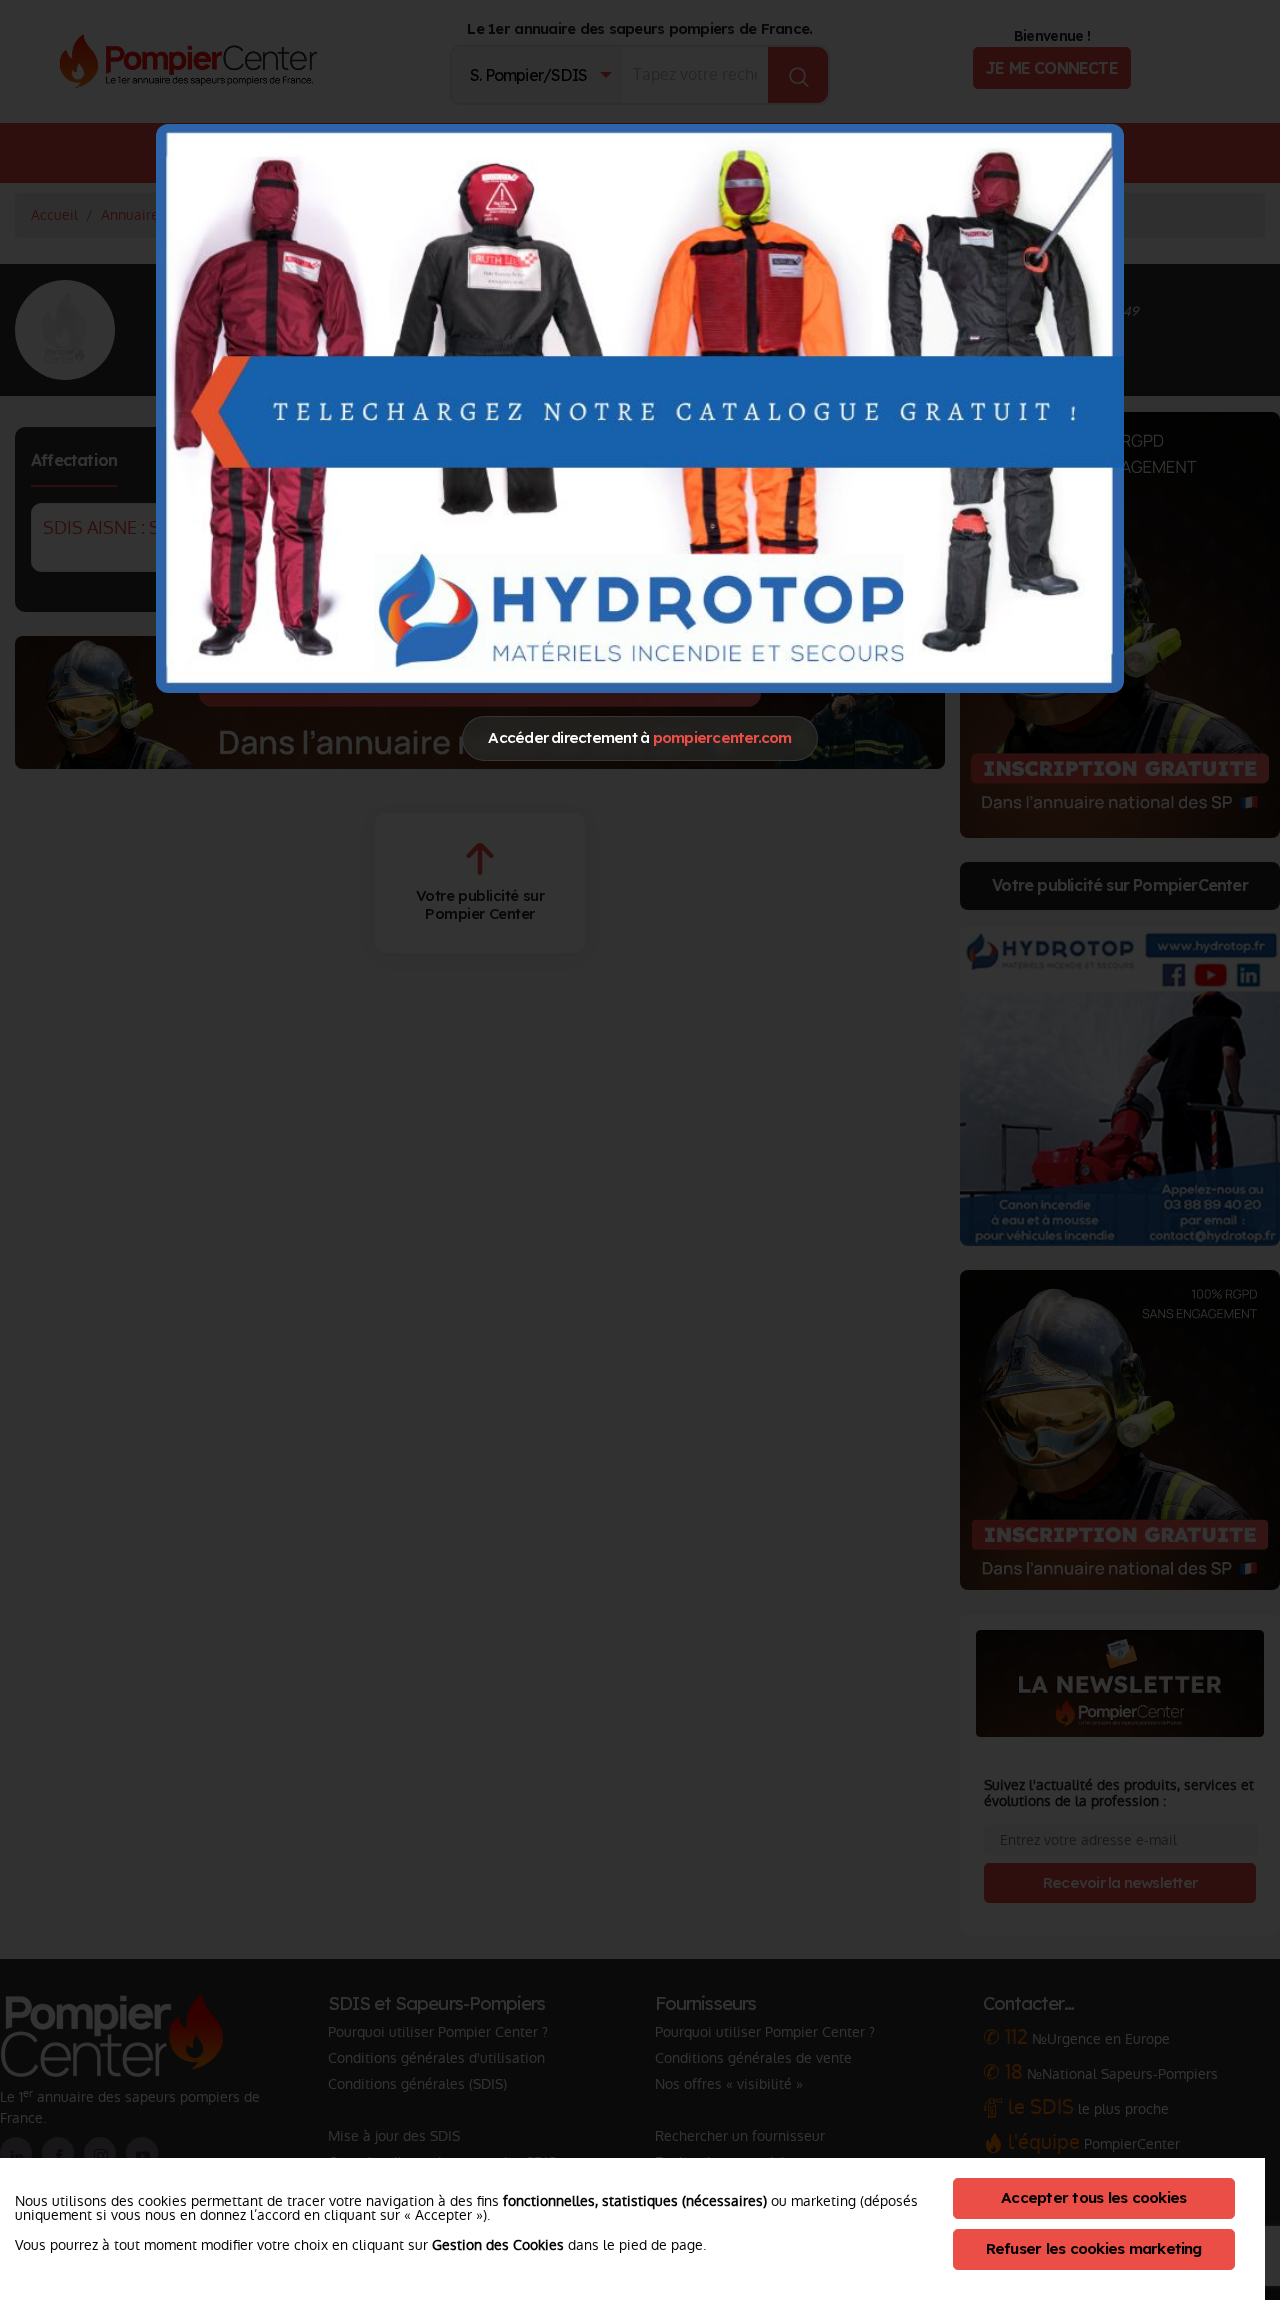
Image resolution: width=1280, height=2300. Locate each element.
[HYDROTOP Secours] (640, 408)
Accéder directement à (639, 737)
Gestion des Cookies (498, 2245)
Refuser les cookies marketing (1094, 2248)
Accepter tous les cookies (1093, 2197)
